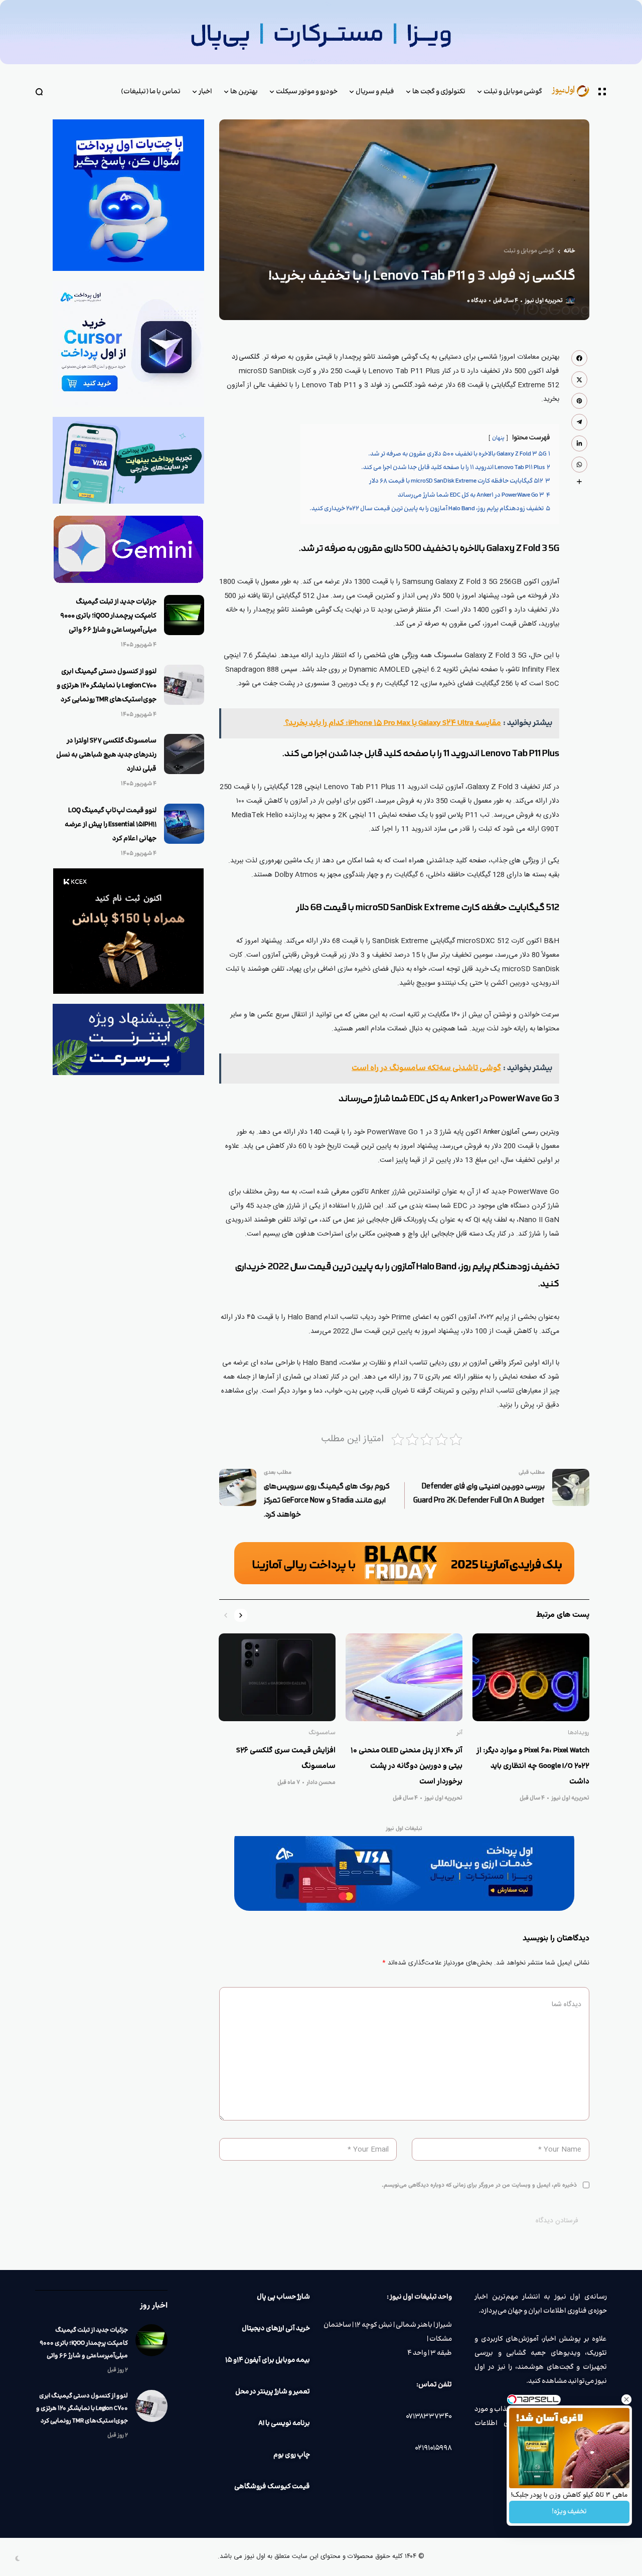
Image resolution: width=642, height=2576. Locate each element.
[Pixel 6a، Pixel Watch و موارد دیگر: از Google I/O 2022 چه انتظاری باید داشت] (531, 1677)
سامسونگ (322, 1733)
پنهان (498, 438)
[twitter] (579, 379)
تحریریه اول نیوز (544, 301)
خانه (570, 251)
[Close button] (626, 2399)
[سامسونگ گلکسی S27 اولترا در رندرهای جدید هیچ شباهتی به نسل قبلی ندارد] (184, 754)
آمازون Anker (501, 1132)
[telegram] (579, 422)
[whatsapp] (579, 465)
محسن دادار (321, 1783)
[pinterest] (579, 401)
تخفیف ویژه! (569, 2512)
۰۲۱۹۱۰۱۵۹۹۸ (433, 2448)
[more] (579, 482)
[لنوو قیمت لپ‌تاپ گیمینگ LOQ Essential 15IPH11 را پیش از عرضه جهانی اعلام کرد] (184, 824)
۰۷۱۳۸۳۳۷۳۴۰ (429, 2416)
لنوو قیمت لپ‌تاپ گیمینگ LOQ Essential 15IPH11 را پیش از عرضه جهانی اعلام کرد (111, 825)
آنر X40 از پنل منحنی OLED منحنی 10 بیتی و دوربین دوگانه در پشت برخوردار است (407, 1766)
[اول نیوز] (575, 92)
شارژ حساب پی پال (283, 2297)
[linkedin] (579, 443)
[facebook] (579, 358)
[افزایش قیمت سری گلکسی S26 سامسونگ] (277, 1677)
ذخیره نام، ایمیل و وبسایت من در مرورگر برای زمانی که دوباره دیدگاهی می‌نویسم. (479, 2185)
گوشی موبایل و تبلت (529, 251)
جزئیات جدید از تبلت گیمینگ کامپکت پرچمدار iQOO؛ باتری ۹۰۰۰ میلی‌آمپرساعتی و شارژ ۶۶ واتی (108, 616)
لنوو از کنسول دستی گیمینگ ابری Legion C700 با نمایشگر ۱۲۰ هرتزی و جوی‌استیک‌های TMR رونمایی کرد (107, 686)
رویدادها (579, 1733)
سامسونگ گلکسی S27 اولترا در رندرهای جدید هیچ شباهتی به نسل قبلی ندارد (106, 755)
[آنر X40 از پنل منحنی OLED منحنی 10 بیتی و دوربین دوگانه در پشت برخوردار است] (404, 1677)
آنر (459, 1733)
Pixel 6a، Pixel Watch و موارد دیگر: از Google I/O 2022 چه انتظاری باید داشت (533, 1766)
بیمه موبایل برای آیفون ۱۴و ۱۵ (268, 2360)
